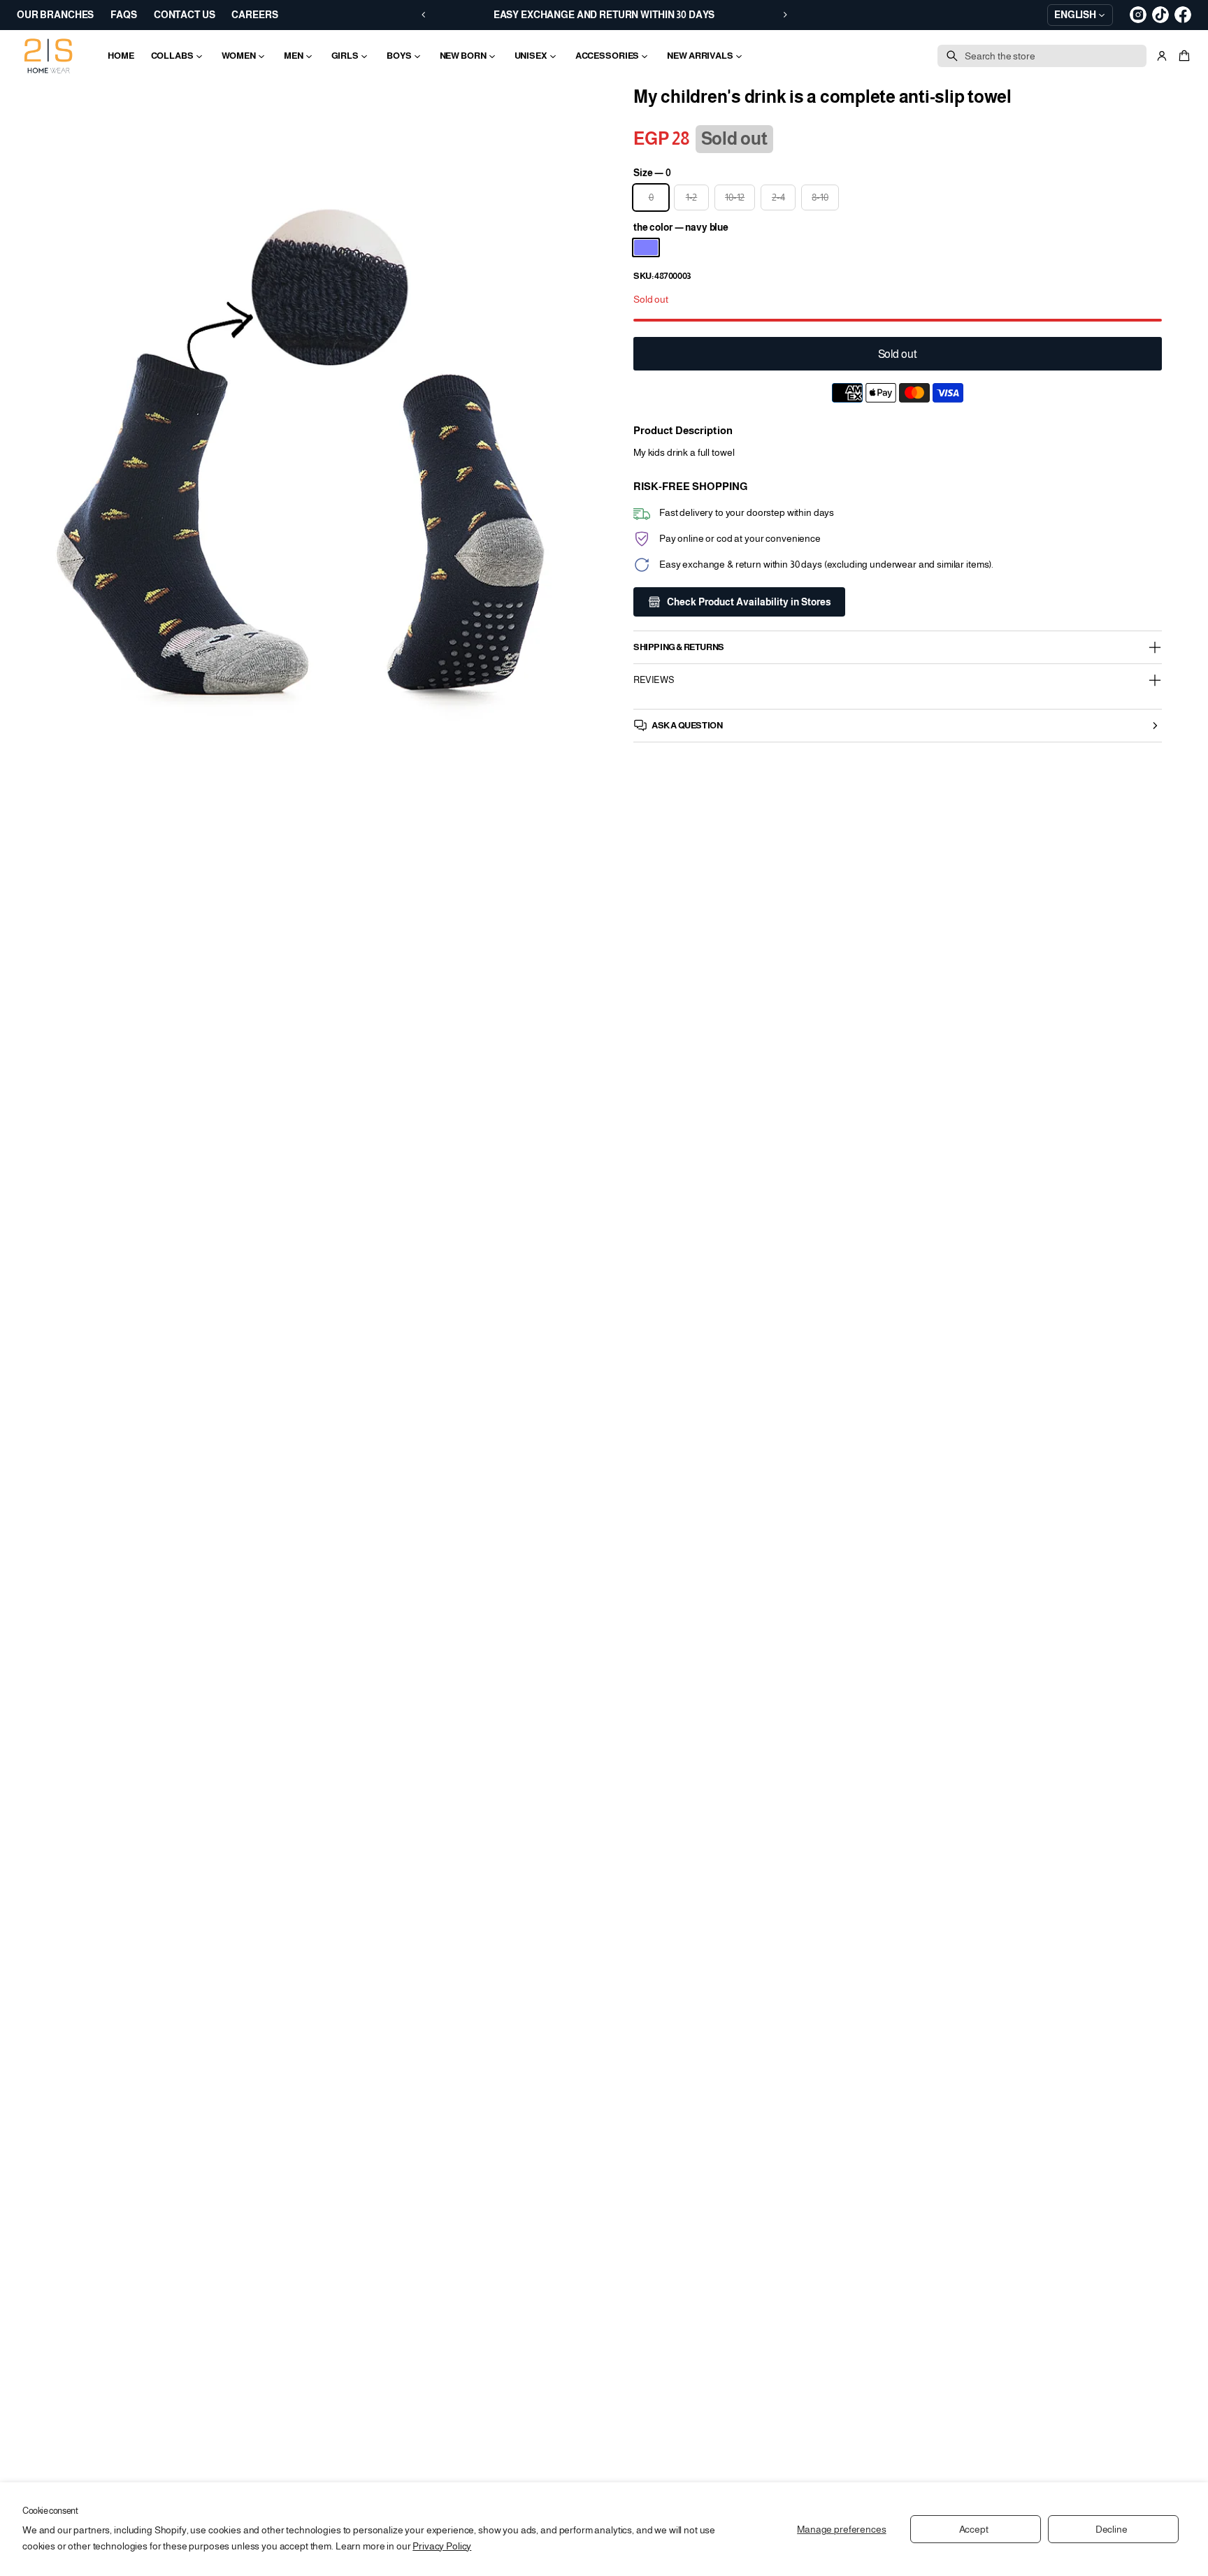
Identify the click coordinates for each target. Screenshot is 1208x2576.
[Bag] (1182, 56)
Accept (974, 2529)
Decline (1112, 2529)
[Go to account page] (1162, 56)
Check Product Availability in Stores (749, 602)
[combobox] (1042, 56)
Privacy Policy (442, 2546)
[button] (1182, 56)
